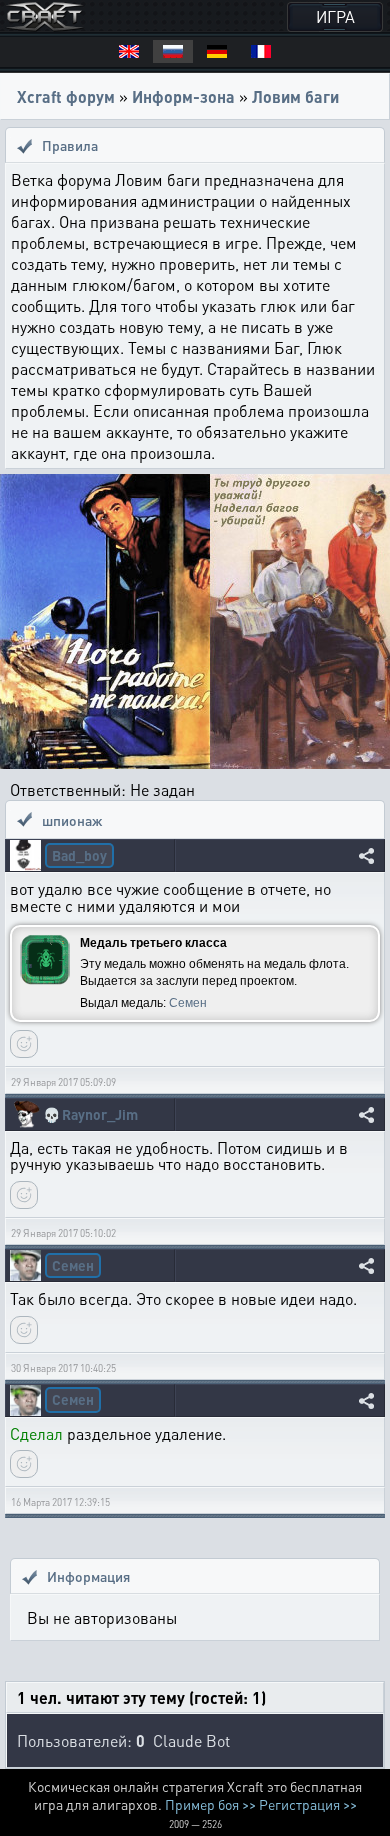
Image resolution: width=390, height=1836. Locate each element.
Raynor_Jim (100, 1114)
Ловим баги (295, 96)
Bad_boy (79, 855)
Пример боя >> (210, 1804)
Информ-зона (183, 96)
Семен (188, 1003)
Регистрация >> (308, 1804)
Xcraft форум (66, 96)
